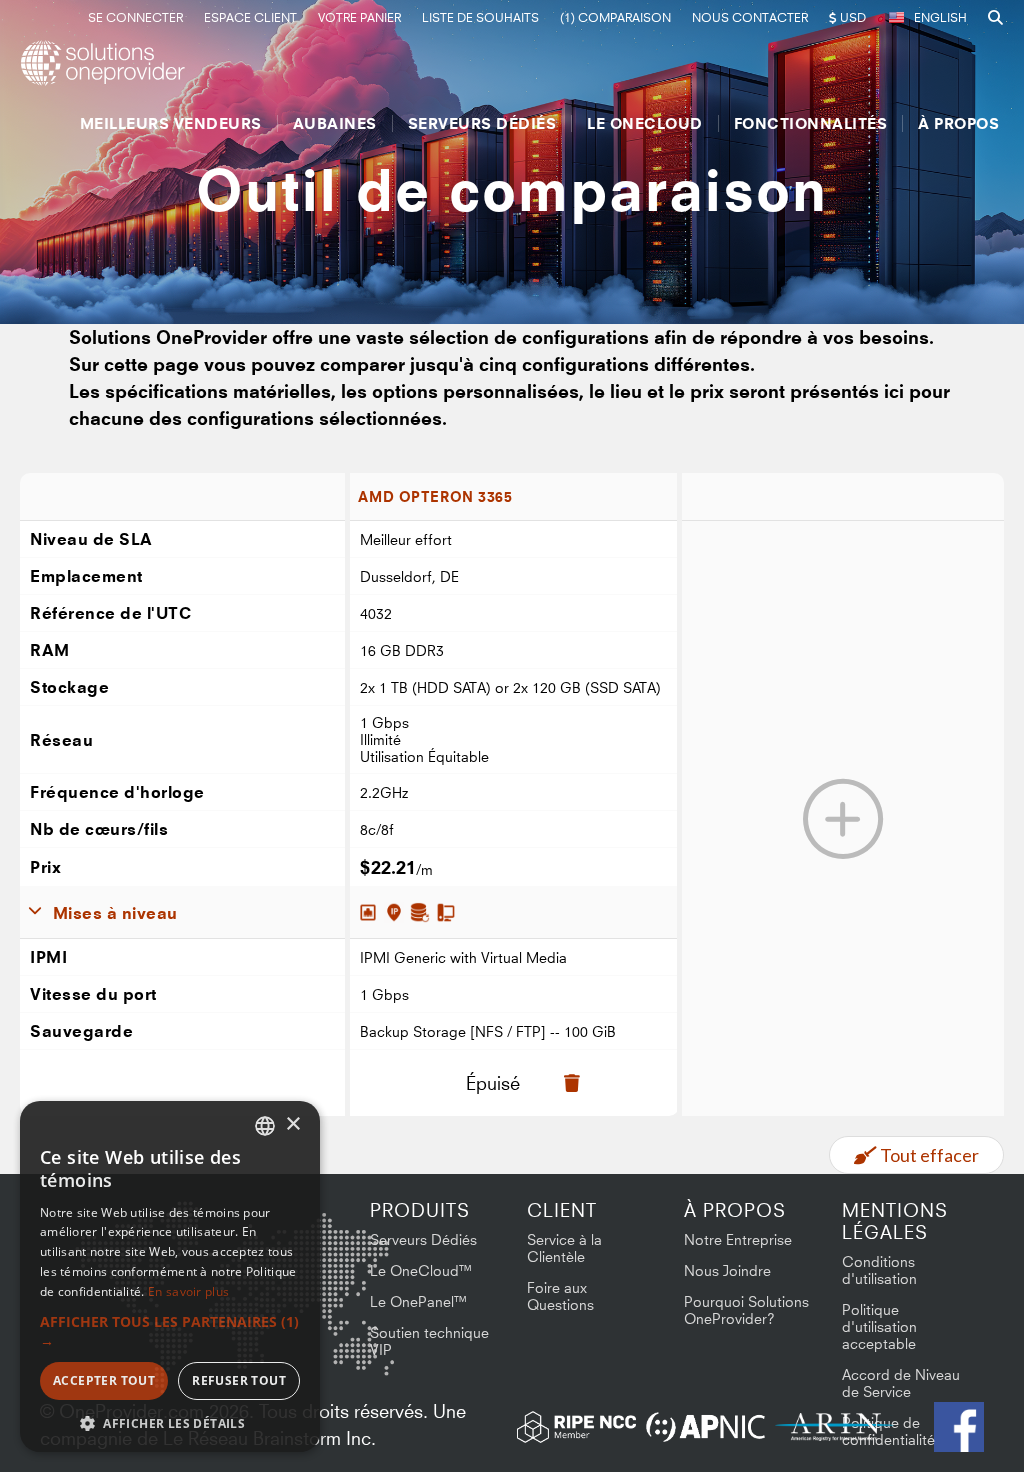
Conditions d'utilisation (879, 1270)
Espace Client (250, 17)
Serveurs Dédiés (482, 123)
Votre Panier (359, 17)
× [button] (292, 1124)
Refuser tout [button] (239, 1380)
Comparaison (615, 17)
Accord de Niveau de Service (901, 1383)
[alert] (170, 1276)
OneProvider (106, 63)
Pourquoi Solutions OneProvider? (746, 1310)
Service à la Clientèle (564, 1248)
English (940, 17)
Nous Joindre (727, 1270)
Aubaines (335, 123)
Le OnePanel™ (419, 1301)
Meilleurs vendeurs (171, 123)
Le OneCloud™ (421, 1270)
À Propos (958, 123)
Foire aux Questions (560, 1296)
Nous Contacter (750, 17)
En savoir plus (188, 1291)
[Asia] (335, 1253)
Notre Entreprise (738, 1239)
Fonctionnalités (811, 123)
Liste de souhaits (480, 17)
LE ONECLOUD (645, 123)
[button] (170, 1331)
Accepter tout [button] (104, 1380)
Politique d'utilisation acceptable (879, 1326)
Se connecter (135, 17)
